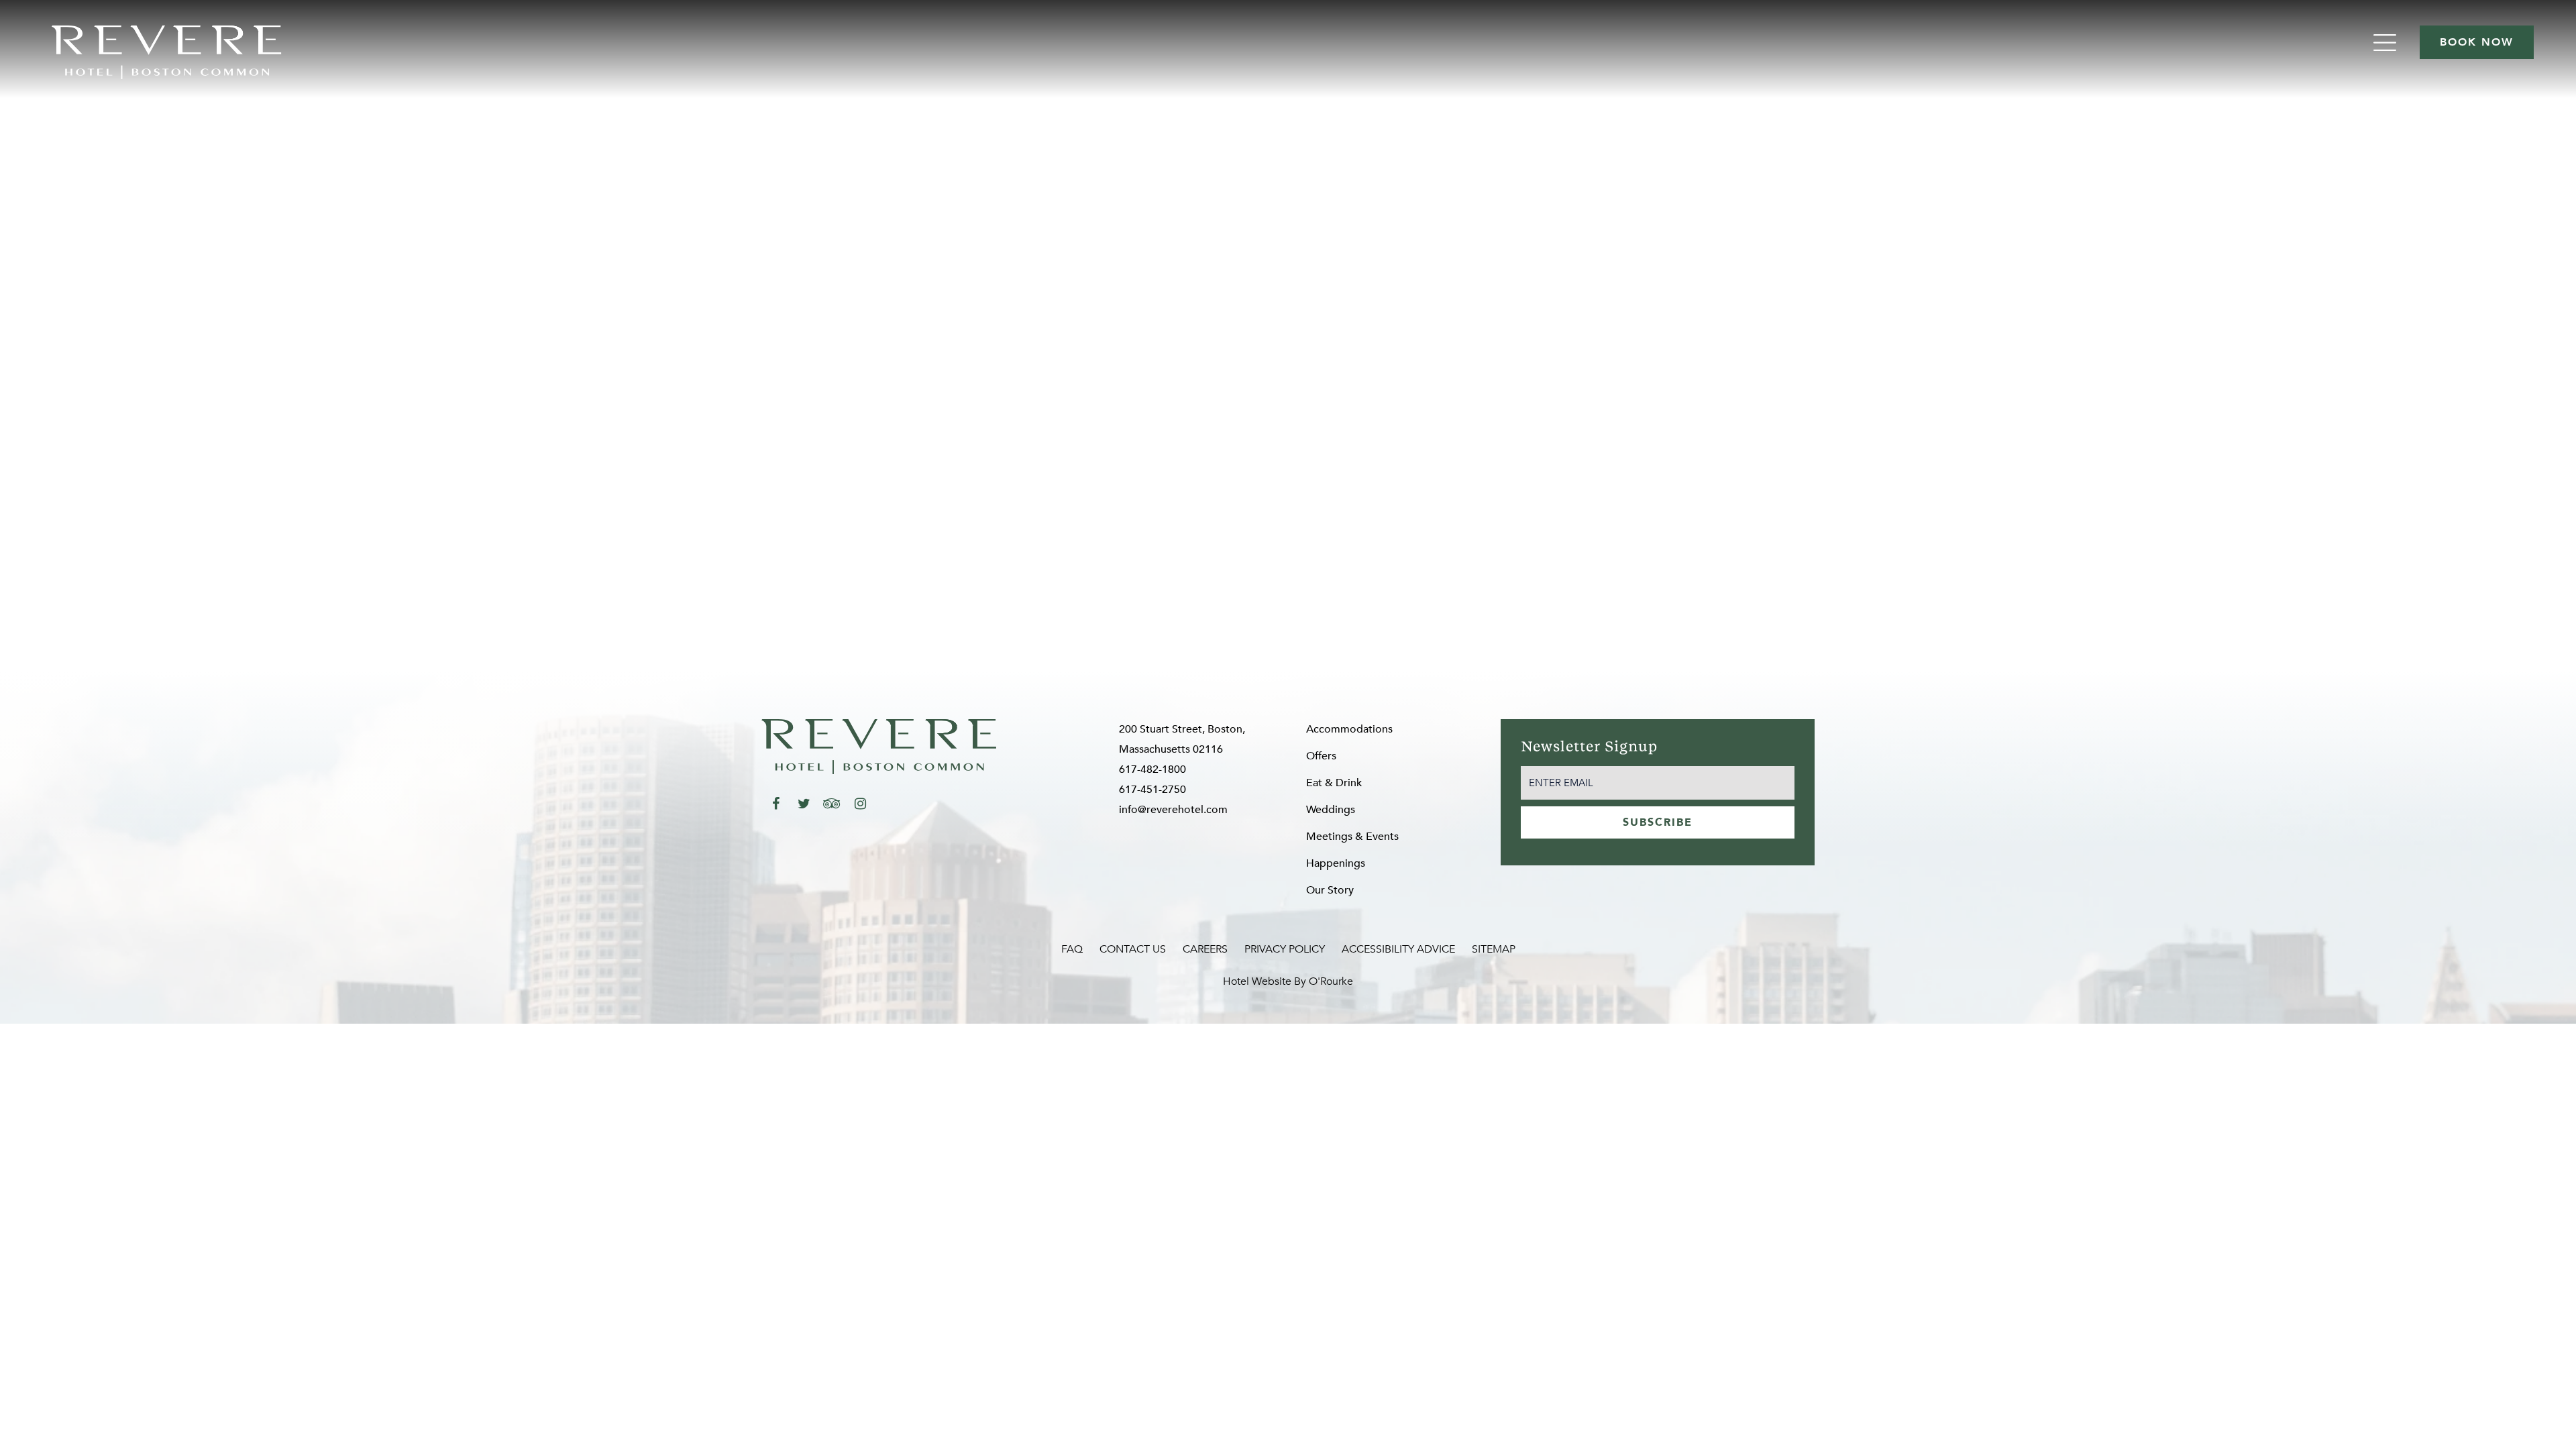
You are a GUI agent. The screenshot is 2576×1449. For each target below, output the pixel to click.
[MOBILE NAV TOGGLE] (2386, 43)
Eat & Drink (1334, 783)
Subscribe (1658, 822)
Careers (1205, 949)
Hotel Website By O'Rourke (1288, 981)
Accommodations (1349, 729)
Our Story (1330, 890)
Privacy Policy (1285, 949)
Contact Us (1133, 949)
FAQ (1072, 949)
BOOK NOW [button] (2477, 42)
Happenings (1336, 863)
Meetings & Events (1352, 837)
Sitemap (1494, 949)
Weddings (1331, 810)
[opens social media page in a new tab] (775, 804)
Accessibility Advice (1398, 949)
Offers (1321, 756)
